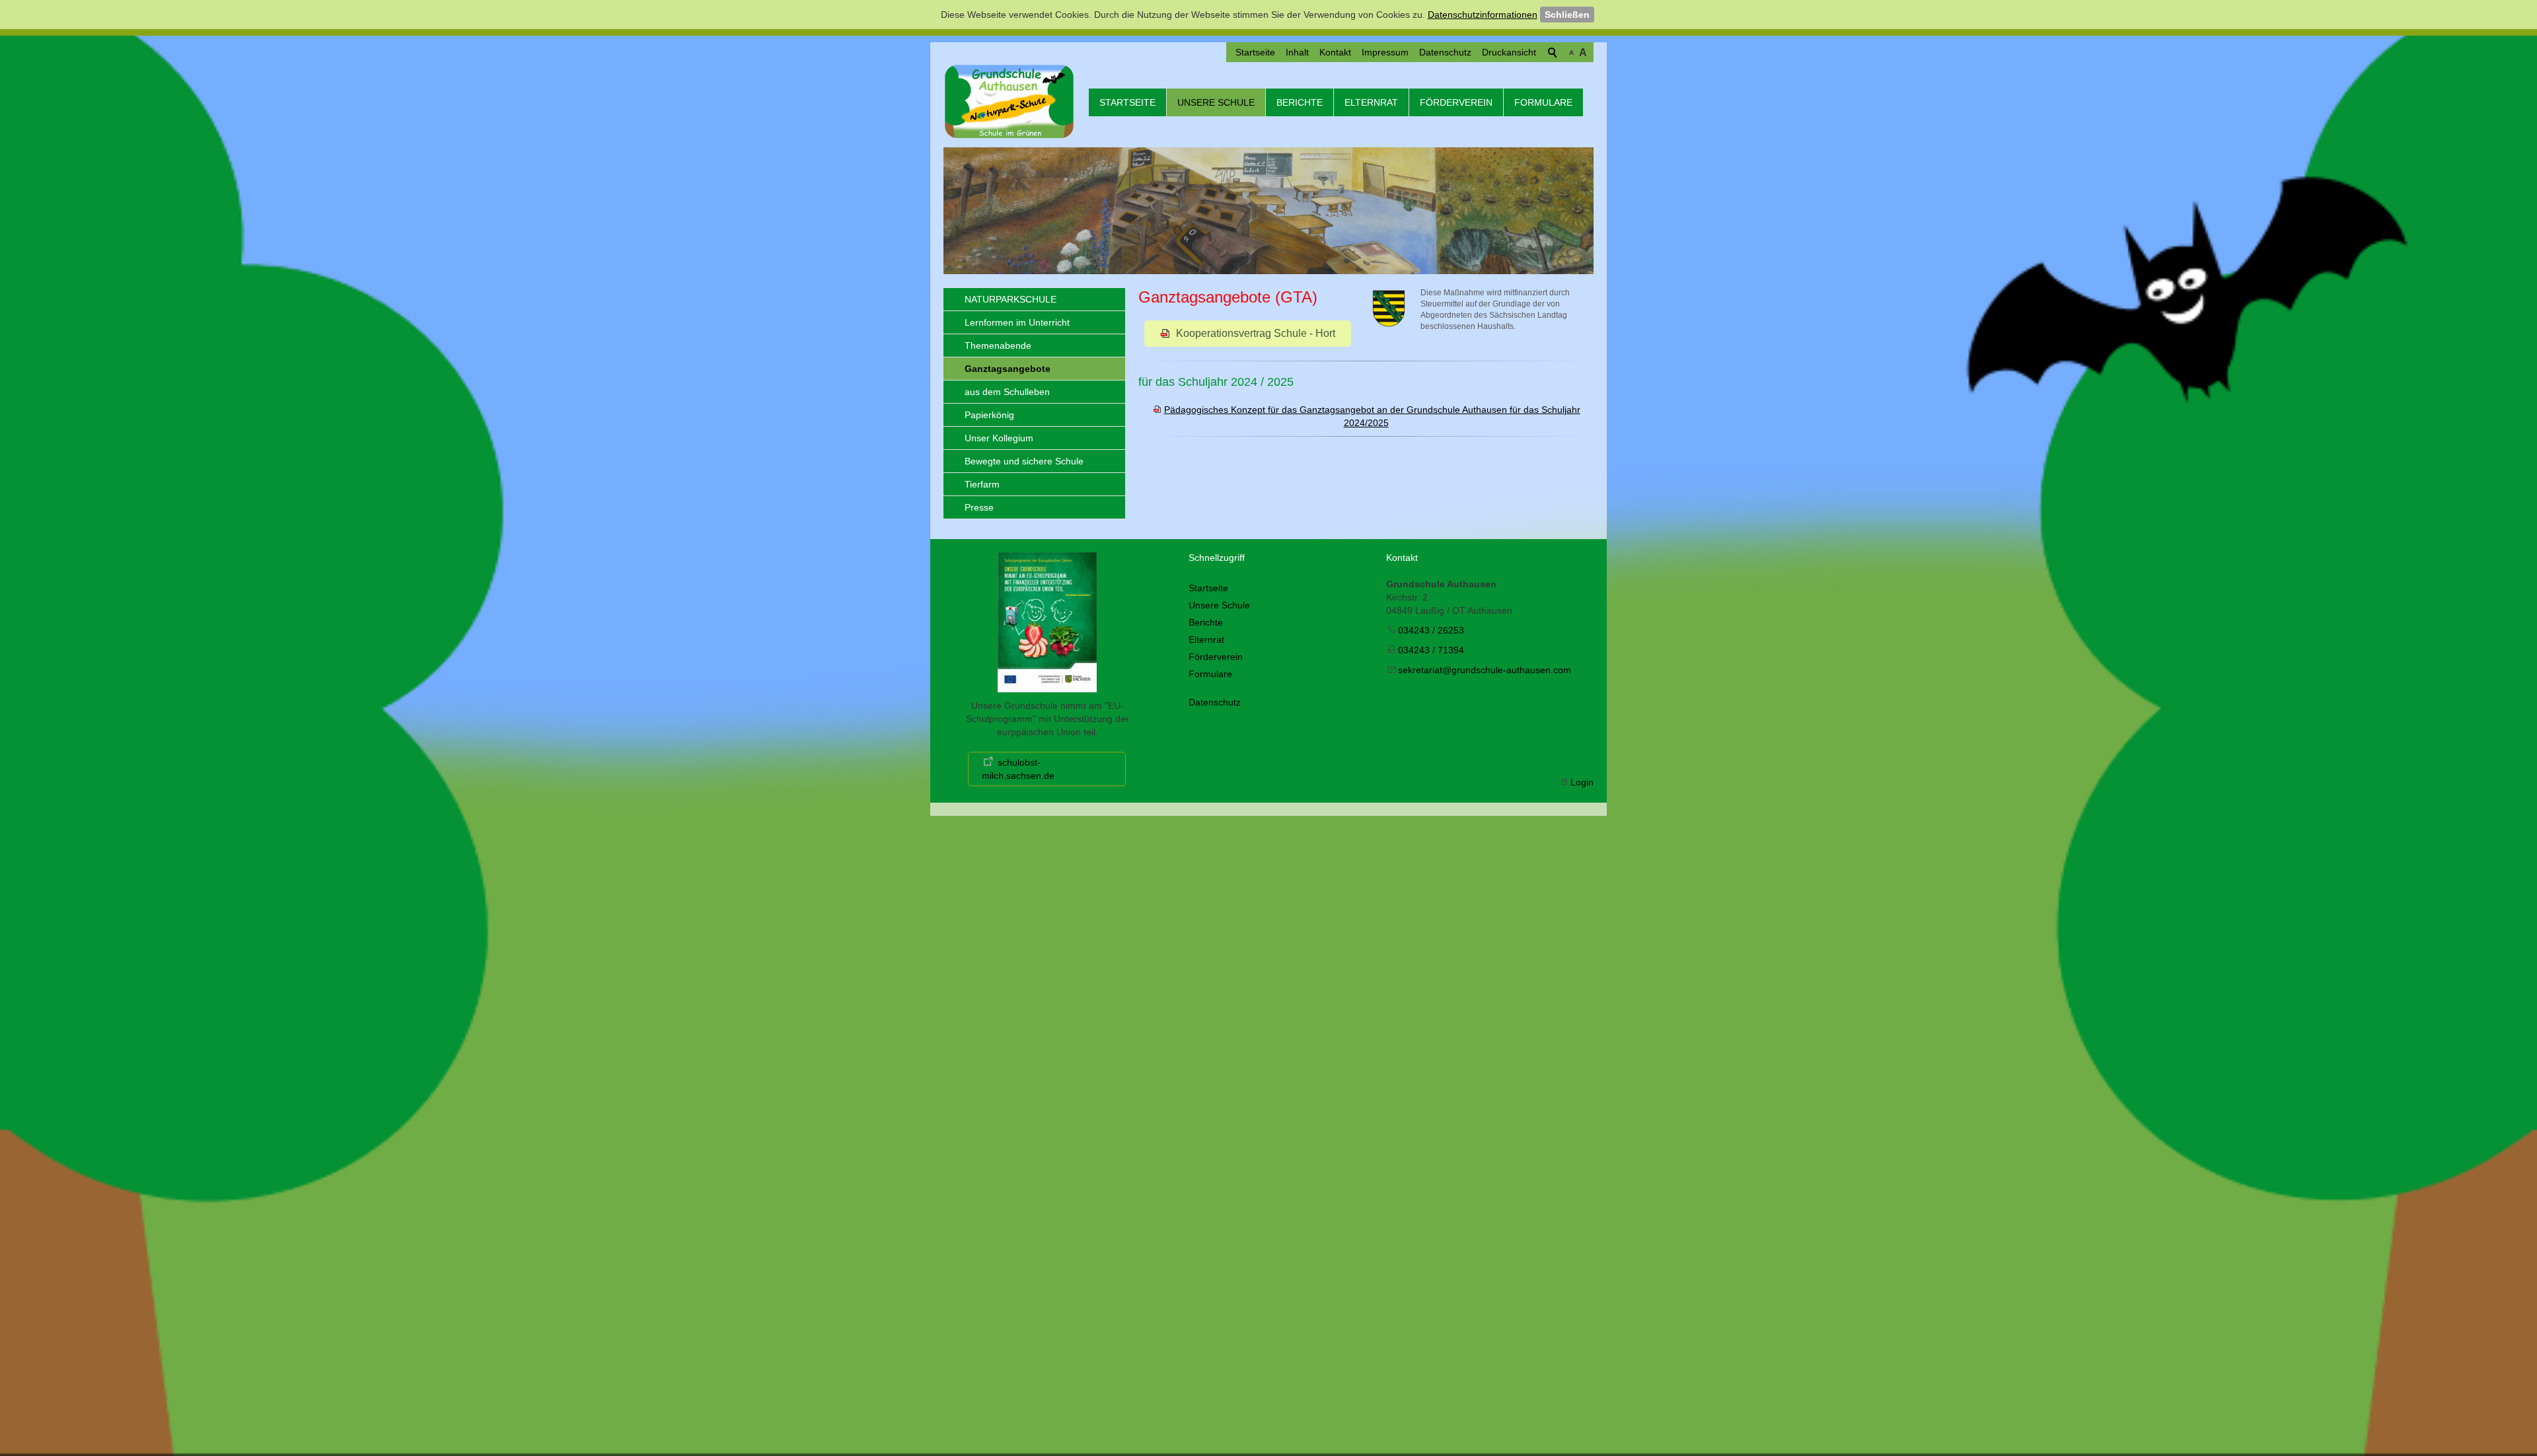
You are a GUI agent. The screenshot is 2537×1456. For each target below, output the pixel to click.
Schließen (1567, 15)
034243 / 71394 (1431, 650)
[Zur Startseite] (1010, 101)
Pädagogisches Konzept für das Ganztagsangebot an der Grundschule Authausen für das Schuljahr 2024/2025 (1372, 416)
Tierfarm (982, 484)
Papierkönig (989, 415)
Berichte (1300, 102)
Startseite (1255, 52)
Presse (979, 507)
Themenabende (998, 346)
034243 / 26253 (1431, 630)
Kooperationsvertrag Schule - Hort (1256, 333)
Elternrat (1371, 102)
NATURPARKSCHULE (1011, 299)
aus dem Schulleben (1007, 392)
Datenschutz (1445, 52)
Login (1582, 782)
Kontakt (1335, 52)
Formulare (1543, 102)
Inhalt (1297, 52)
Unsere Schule (1216, 102)
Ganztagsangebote (1008, 369)
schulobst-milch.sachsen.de (1018, 769)
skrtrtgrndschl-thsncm (1485, 670)
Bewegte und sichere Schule (1024, 461)
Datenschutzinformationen (1483, 15)
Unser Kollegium (999, 438)
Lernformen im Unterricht (1017, 322)
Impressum (1385, 52)
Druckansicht (1509, 52)
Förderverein (1456, 102)
